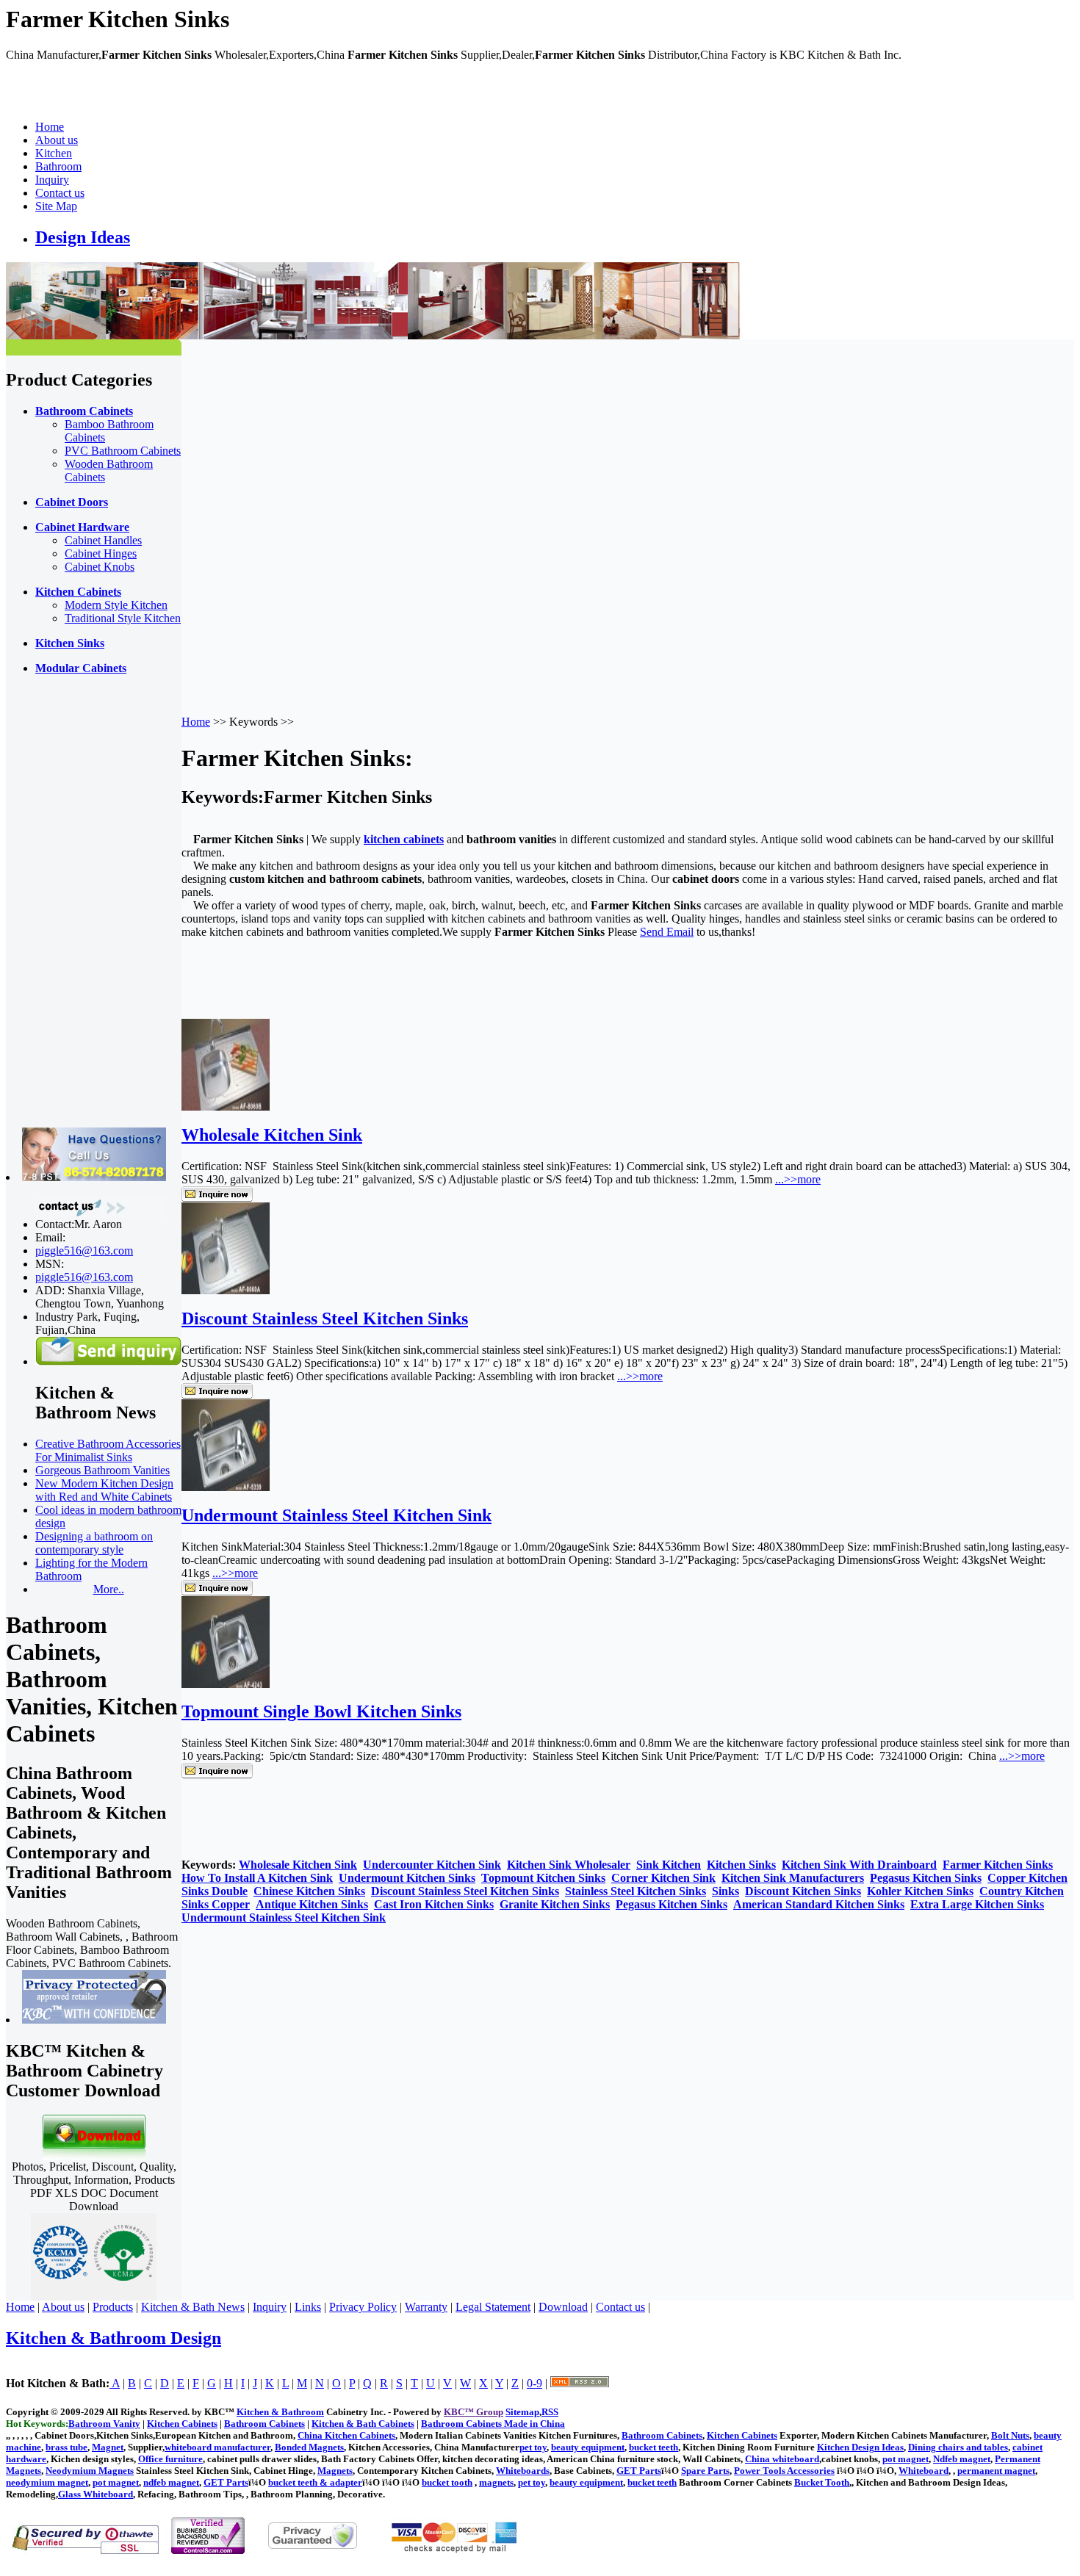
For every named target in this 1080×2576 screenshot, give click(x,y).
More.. (109, 1589)
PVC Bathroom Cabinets (123, 451)
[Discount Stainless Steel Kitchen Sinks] (226, 1290)
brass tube (66, 2447)
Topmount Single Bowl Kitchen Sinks (321, 1711)
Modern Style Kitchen (116, 605)
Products (113, 2307)
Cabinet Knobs (100, 567)
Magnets (335, 2471)
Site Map (56, 206)
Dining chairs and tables (958, 2447)
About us (57, 140)
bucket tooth (447, 2482)
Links (308, 2307)
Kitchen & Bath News (193, 2307)
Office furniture (170, 2459)
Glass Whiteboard (96, 2494)
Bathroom (58, 166)
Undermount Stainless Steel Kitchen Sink (336, 1515)
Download (563, 2307)
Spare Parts (705, 2471)
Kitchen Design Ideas (860, 2447)
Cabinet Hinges (101, 553)
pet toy (533, 2447)
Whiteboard (924, 2471)
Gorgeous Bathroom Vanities (102, 1470)
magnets (496, 2482)
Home (50, 127)
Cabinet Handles (103, 540)
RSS (550, 2412)
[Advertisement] (65, 907)
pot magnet (906, 2459)
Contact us (60, 193)
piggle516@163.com (84, 1251)
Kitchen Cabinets (742, 2435)
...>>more (798, 1179)
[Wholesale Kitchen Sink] (226, 1107)
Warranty (426, 2307)
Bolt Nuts (1010, 2435)
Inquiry (52, 180)
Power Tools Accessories (784, 2471)
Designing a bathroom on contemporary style (94, 1543)
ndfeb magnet (171, 2482)
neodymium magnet (47, 2482)
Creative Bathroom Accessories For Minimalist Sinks (108, 1450)
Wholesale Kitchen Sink (272, 1135)
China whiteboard (782, 2459)
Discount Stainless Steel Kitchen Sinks (325, 1318)
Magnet (108, 2447)
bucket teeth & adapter (315, 2482)
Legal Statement (493, 2307)
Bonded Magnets (309, 2447)
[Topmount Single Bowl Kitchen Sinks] (226, 1684)
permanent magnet (996, 2471)
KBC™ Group (474, 2412)
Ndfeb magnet (962, 2459)
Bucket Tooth (822, 2482)
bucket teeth (654, 2447)
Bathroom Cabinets (662, 2435)
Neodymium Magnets (90, 2471)
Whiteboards (523, 2471)
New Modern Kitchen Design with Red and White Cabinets (104, 1490)
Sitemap (522, 2412)
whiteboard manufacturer (217, 2447)
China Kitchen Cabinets (346, 2435)
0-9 (534, 2383)
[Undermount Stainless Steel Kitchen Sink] (226, 1487)
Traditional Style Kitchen (123, 618)
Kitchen (54, 153)
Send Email (667, 932)
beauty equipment (588, 2447)
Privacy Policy (363, 2307)
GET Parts (639, 2471)
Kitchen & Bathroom (280, 2412)
